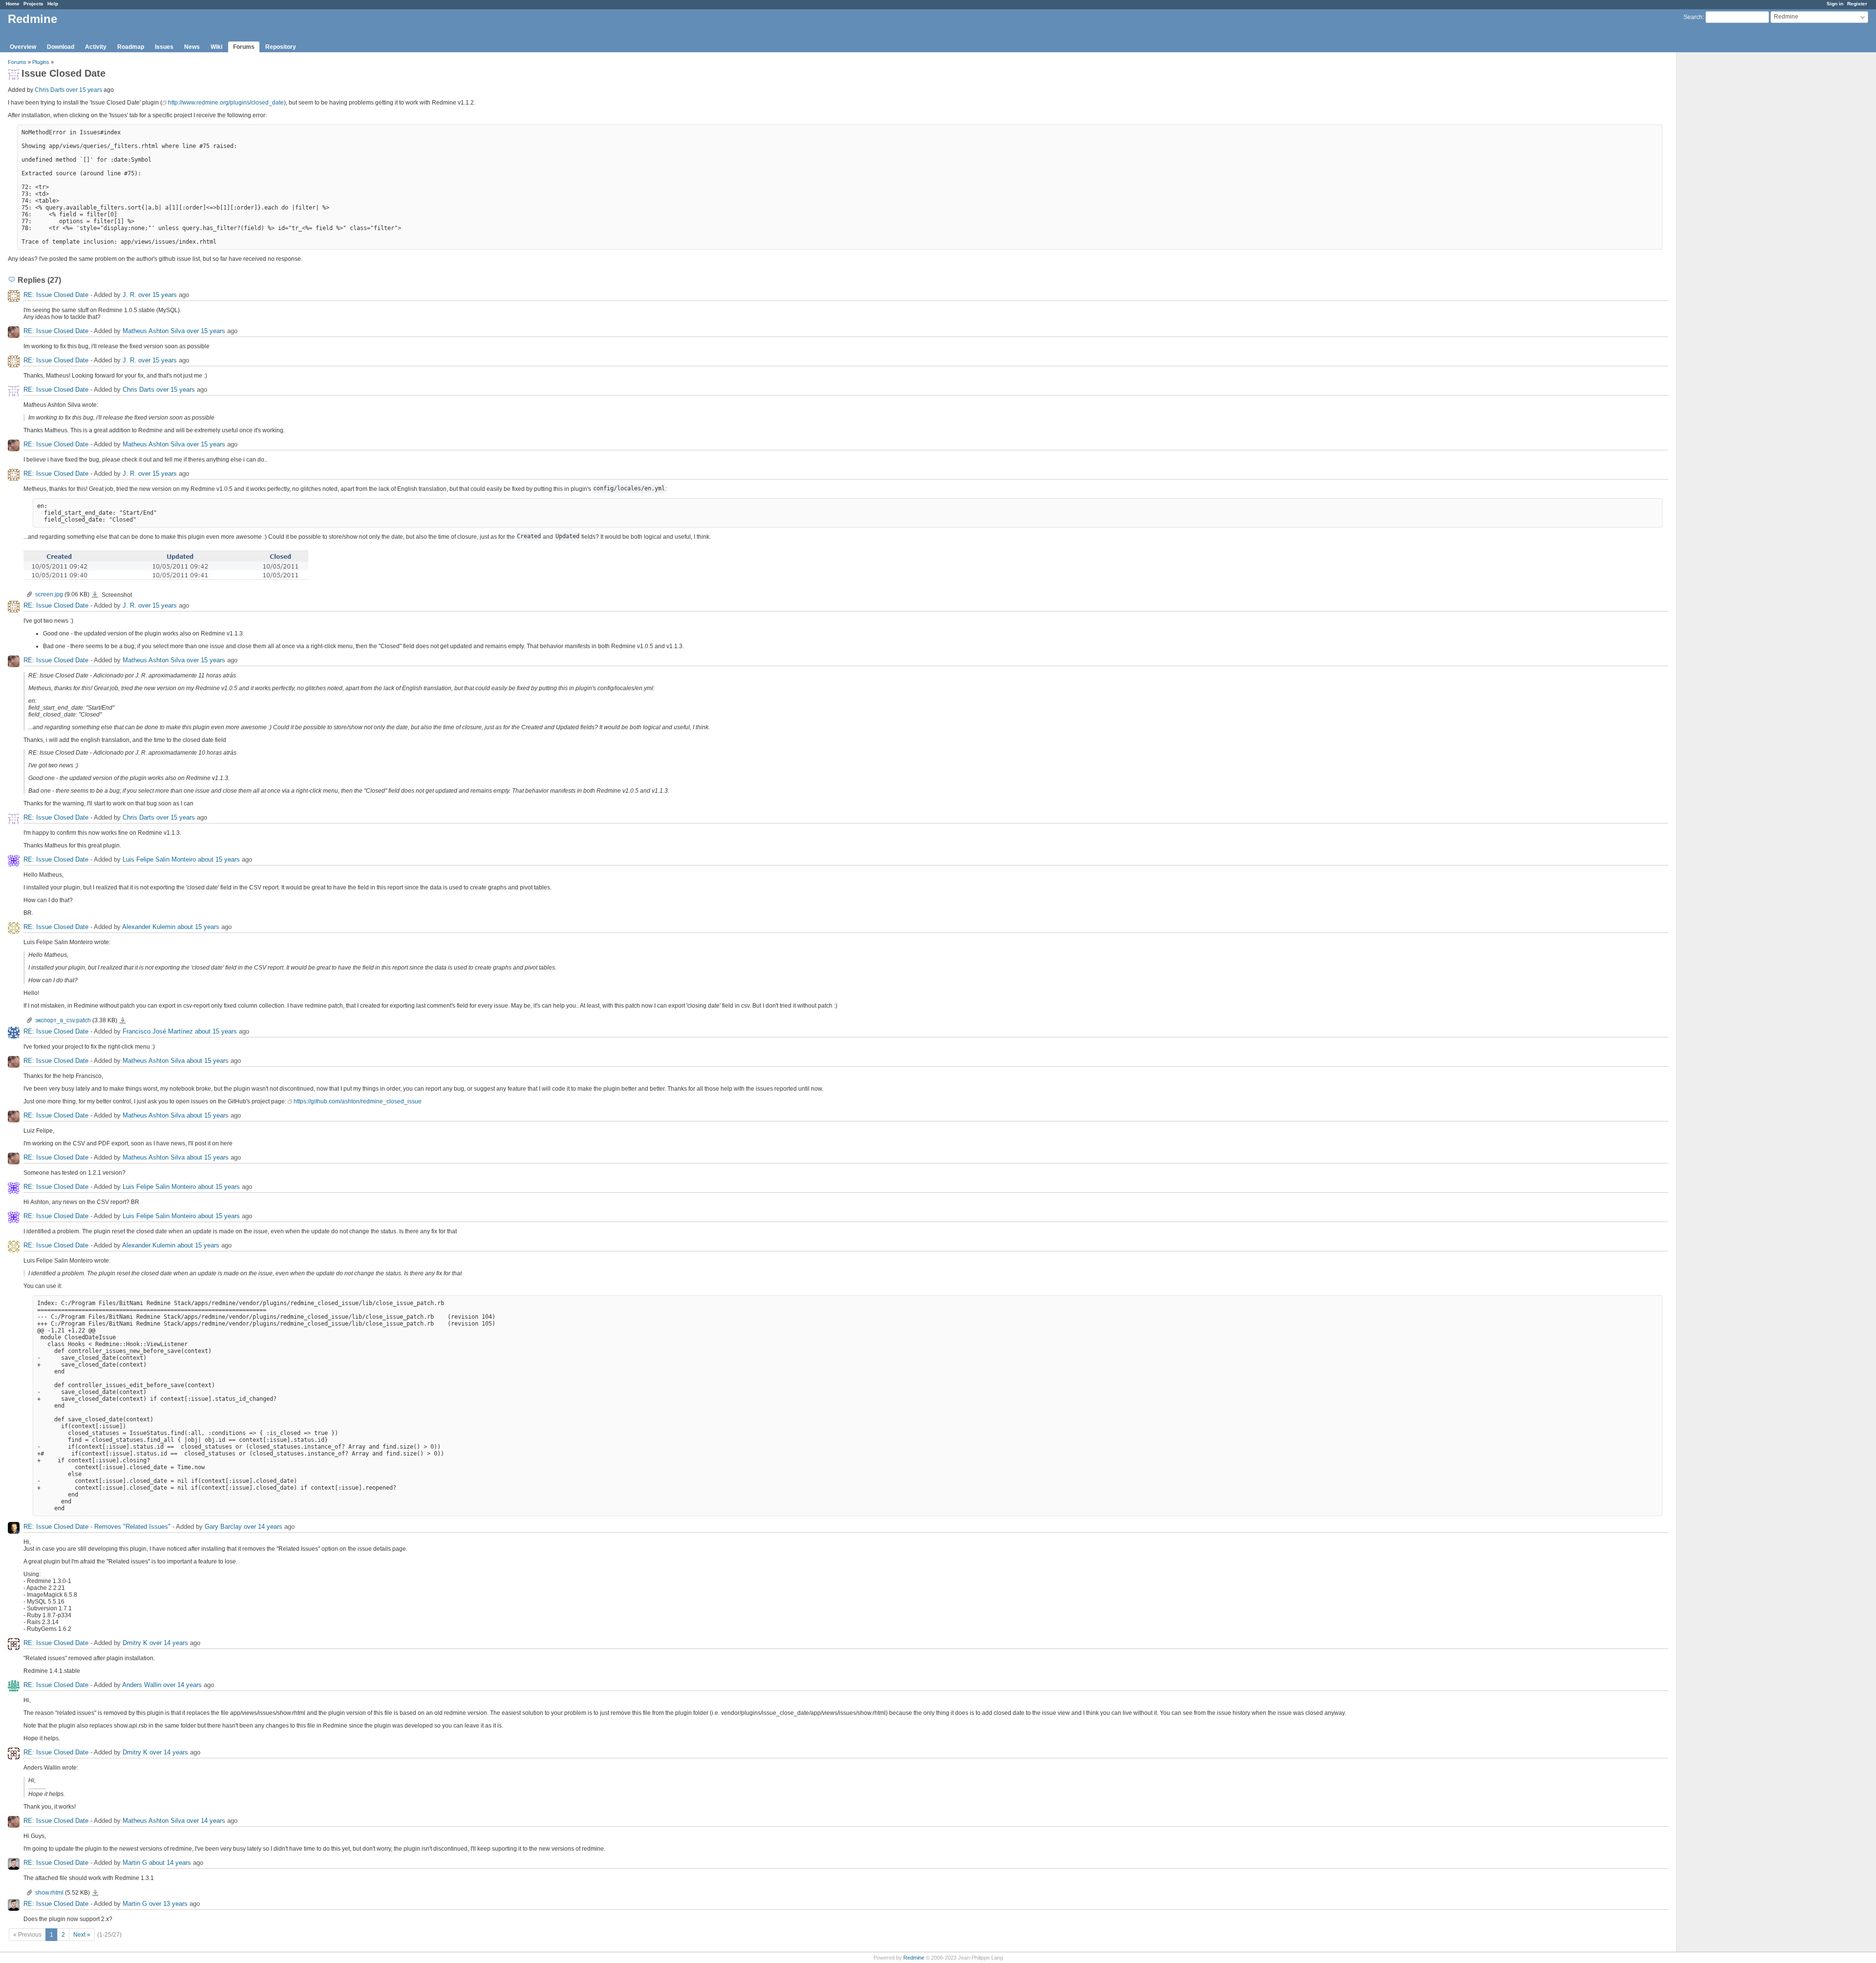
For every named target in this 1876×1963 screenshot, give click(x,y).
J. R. (129, 295)
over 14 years (263, 1527)
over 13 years (168, 1904)
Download (61, 47)
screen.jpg (49, 594)
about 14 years (170, 1863)
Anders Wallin (142, 1685)
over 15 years (84, 90)
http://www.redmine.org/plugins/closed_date (226, 103)
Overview (23, 47)
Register (1857, 4)
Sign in (1835, 4)
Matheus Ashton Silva (154, 331)
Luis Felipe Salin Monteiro (159, 859)
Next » (82, 1935)
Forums (244, 47)
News (192, 47)
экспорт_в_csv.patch (63, 1020)
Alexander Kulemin (149, 927)
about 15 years (219, 859)
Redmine (914, 1958)
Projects (33, 4)
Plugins (41, 62)
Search (1693, 17)
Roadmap (131, 47)
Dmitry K (135, 1643)
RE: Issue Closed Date (56, 295)
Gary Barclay (223, 1527)
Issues (164, 47)
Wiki (216, 47)
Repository (281, 47)
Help (53, 4)
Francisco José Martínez (158, 1031)
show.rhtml (49, 1893)
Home (13, 4)
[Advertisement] (1726, 206)
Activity (96, 47)
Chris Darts (50, 90)
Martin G (135, 1863)
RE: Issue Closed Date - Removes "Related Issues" (97, 1527)
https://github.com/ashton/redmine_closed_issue (358, 1101)
